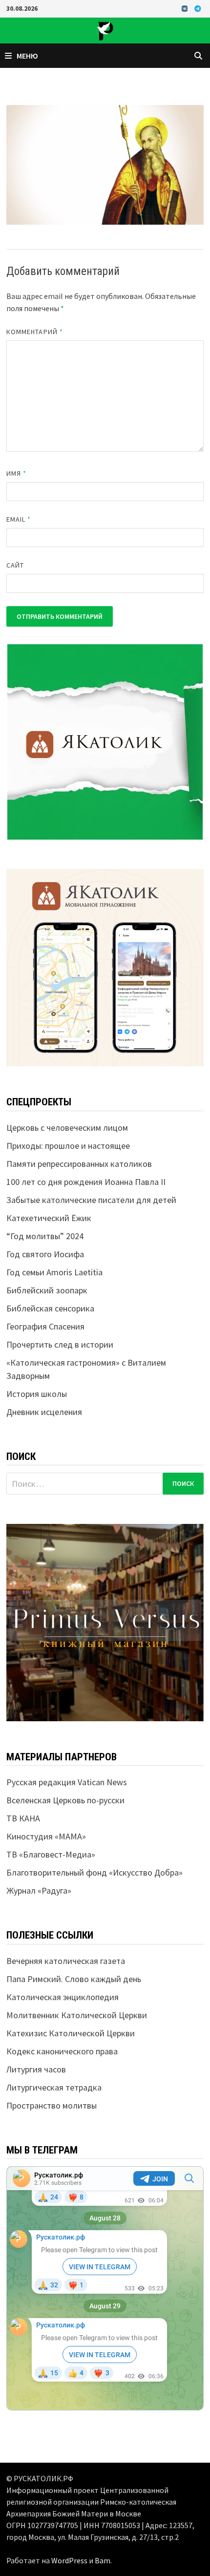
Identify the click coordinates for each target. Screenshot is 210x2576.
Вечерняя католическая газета (66, 1961)
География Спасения (45, 1326)
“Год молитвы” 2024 (45, 1236)
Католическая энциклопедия (63, 1997)
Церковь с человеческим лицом (67, 1128)
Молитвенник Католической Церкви (77, 2015)
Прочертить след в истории (60, 1344)
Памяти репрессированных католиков (79, 1164)
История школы (37, 1394)
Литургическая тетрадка (54, 2087)
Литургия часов (36, 2069)
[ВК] (186, 8)
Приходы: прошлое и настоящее (68, 1146)
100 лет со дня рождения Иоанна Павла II (86, 1182)
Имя (16, 473)
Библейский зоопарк (47, 1290)
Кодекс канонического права (62, 2051)
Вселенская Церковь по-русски (65, 1800)
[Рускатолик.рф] (105, 30)
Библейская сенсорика (50, 1308)
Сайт (15, 565)
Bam (103, 2560)
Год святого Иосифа (45, 1254)
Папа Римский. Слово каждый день (74, 1979)
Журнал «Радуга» (39, 1890)
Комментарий (35, 332)
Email (19, 519)
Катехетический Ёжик (49, 1218)
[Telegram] (198, 8)
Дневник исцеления (44, 1412)
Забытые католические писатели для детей (91, 1200)
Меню (27, 56)
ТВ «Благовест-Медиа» (51, 1854)
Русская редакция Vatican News (67, 1782)
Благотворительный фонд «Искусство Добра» (94, 1872)
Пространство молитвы (52, 2105)
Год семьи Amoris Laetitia (54, 1272)
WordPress (69, 2560)
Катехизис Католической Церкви (71, 2033)
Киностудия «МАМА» (46, 1836)
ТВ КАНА (23, 1818)
